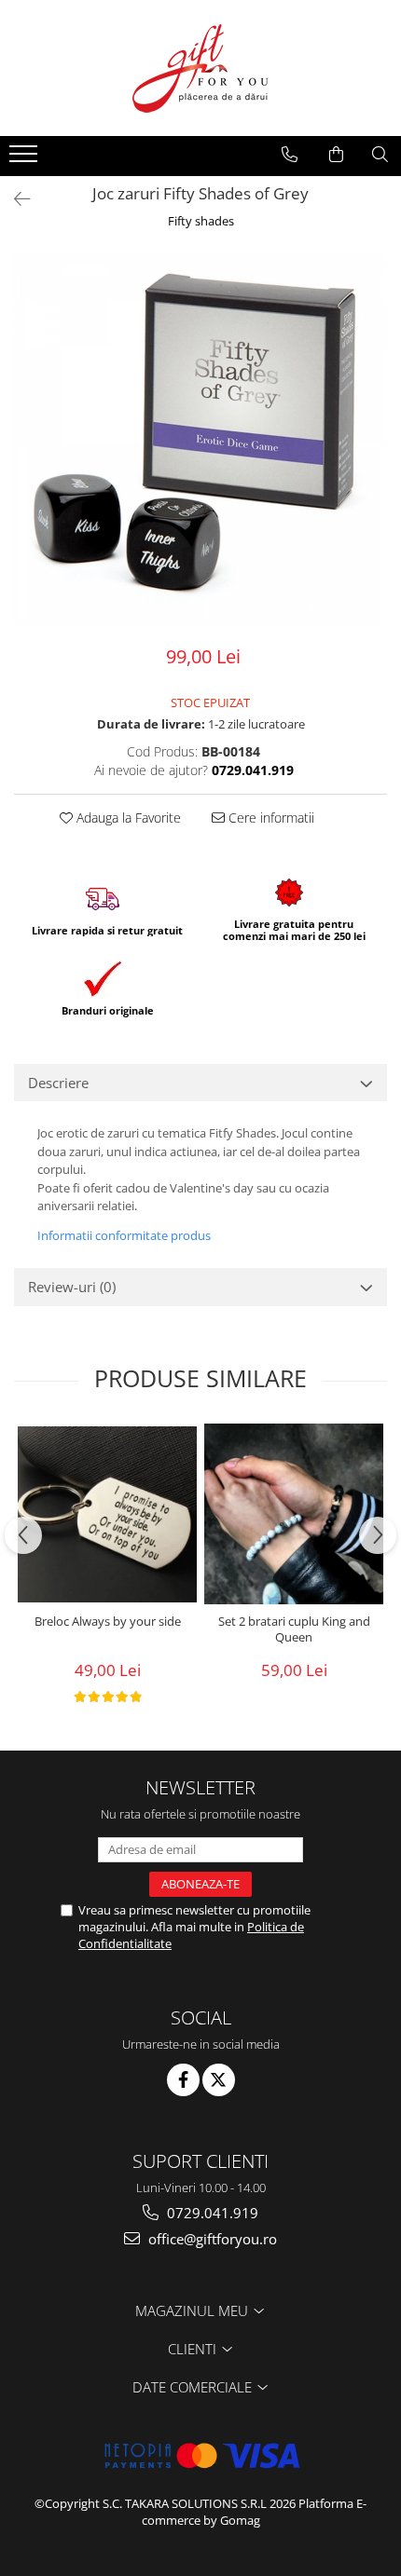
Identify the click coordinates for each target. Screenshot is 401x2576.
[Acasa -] (200, 68)
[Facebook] (183, 2080)
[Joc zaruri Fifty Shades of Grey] (200, 439)
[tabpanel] (200, 439)
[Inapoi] (14, 199)
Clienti (194, 2349)
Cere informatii (270, 818)
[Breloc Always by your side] (107, 1514)
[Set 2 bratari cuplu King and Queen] (294, 1514)
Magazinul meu (194, 2310)
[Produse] (26, 159)
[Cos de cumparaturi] (336, 155)
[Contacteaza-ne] (290, 155)
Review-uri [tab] (72, 1287)
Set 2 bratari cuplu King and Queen (294, 1629)
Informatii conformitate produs (124, 1235)
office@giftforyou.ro (211, 2239)
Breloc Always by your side (108, 1622)
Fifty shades (201, 221)
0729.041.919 (211, 2213)
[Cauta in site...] (380, 155)
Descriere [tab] (58, 1083)
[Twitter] (219, 2080)
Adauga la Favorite (127, 818)
